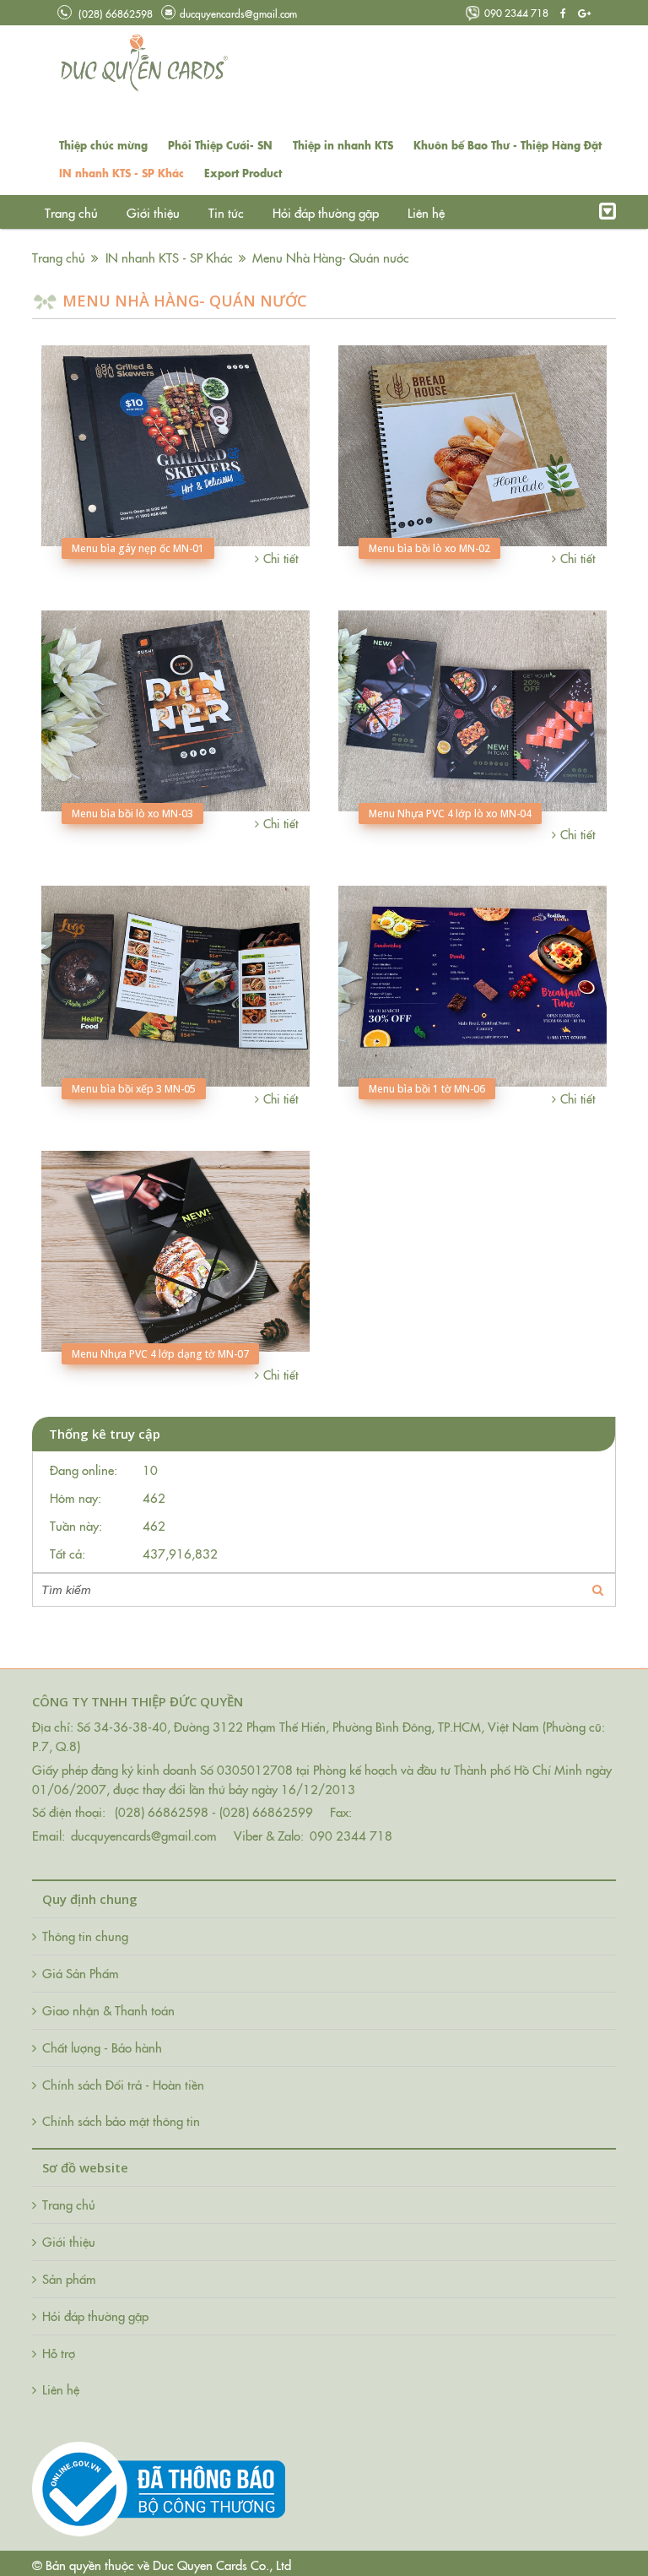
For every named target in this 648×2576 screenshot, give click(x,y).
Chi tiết (281, 558)
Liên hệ (426, 212)
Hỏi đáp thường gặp (326, 212)
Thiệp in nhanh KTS (343, 145)
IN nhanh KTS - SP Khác (121, 173)
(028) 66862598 (114, 13)
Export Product (243, 173)
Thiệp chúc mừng (103, 145)
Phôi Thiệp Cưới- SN (220, 145)
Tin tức (228, 212)
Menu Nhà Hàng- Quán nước (331, 257)
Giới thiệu (153, 212)
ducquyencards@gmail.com (238, 13)
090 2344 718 (516, 12)
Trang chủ (71, 212)
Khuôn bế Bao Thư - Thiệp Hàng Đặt (508, 145)
